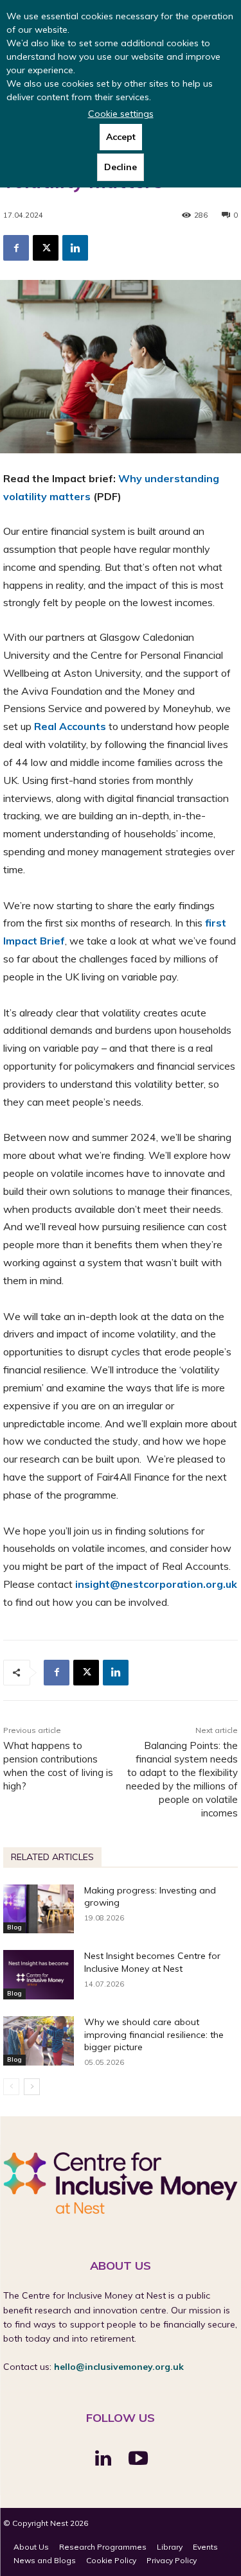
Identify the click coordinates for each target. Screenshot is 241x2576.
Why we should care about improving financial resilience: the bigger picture (154, 2034)
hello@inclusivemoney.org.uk (119, 2367)
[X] (46, 248)
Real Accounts (70, 726)
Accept (121, 137)
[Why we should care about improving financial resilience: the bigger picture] (39, 2041)
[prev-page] (11, 2087)
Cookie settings (121, 114)
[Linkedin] (75, 248)
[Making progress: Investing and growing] (39, 1909)
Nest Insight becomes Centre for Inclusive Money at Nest (152, 1962)
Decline (121, 167)
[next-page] (32, 2087)
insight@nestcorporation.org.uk (156, 1584)
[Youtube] (138, 2459)
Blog (14, 1927)
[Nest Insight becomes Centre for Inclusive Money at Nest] (39, 1975)
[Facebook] (16, 248)
